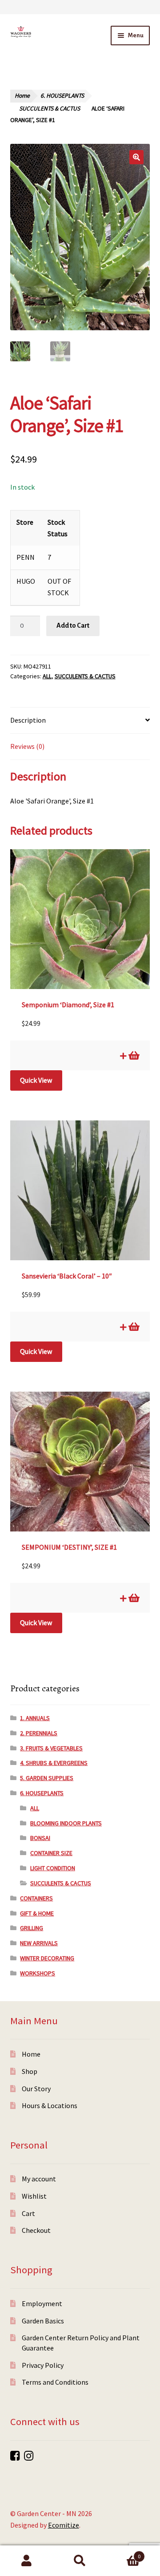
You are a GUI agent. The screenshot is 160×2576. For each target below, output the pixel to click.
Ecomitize (64, 2525)
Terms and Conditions (55, 2382)
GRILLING (32, 1928)
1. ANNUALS (35, 1718)
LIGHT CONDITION (53, 1868)
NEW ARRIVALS (39, 1943)
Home (22, 96)
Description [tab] (28, 720)
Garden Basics (43, 2321)
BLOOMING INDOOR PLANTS (66, 1823)
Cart (28, 2213)
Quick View (36, 1080)
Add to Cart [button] (133, 1056)
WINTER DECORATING (47, 1958)
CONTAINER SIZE (51, 1853)
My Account (27, 2561)
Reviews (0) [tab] (27, 746)
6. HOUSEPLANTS (62, 96)
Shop (30, 2071)
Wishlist (34, 2196)
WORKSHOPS (38, 1973)
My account (39, 2179)
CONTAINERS (36, 1898)
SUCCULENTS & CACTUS (50, 109)
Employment (42, 2303)
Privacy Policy (43, 2365)
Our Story (36, 2089)
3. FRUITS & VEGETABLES (51, 1748)
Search (80, 2561)
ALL (47, 676)
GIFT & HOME (37, 1913)
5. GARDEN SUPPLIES (47, 1778)
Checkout (36, 2230)
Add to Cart (73, 625)
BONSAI (40, 1838)
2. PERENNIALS (39, 1733)
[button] (136, 157)
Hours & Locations (50, 2105)
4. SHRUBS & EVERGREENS (54, 1763)
